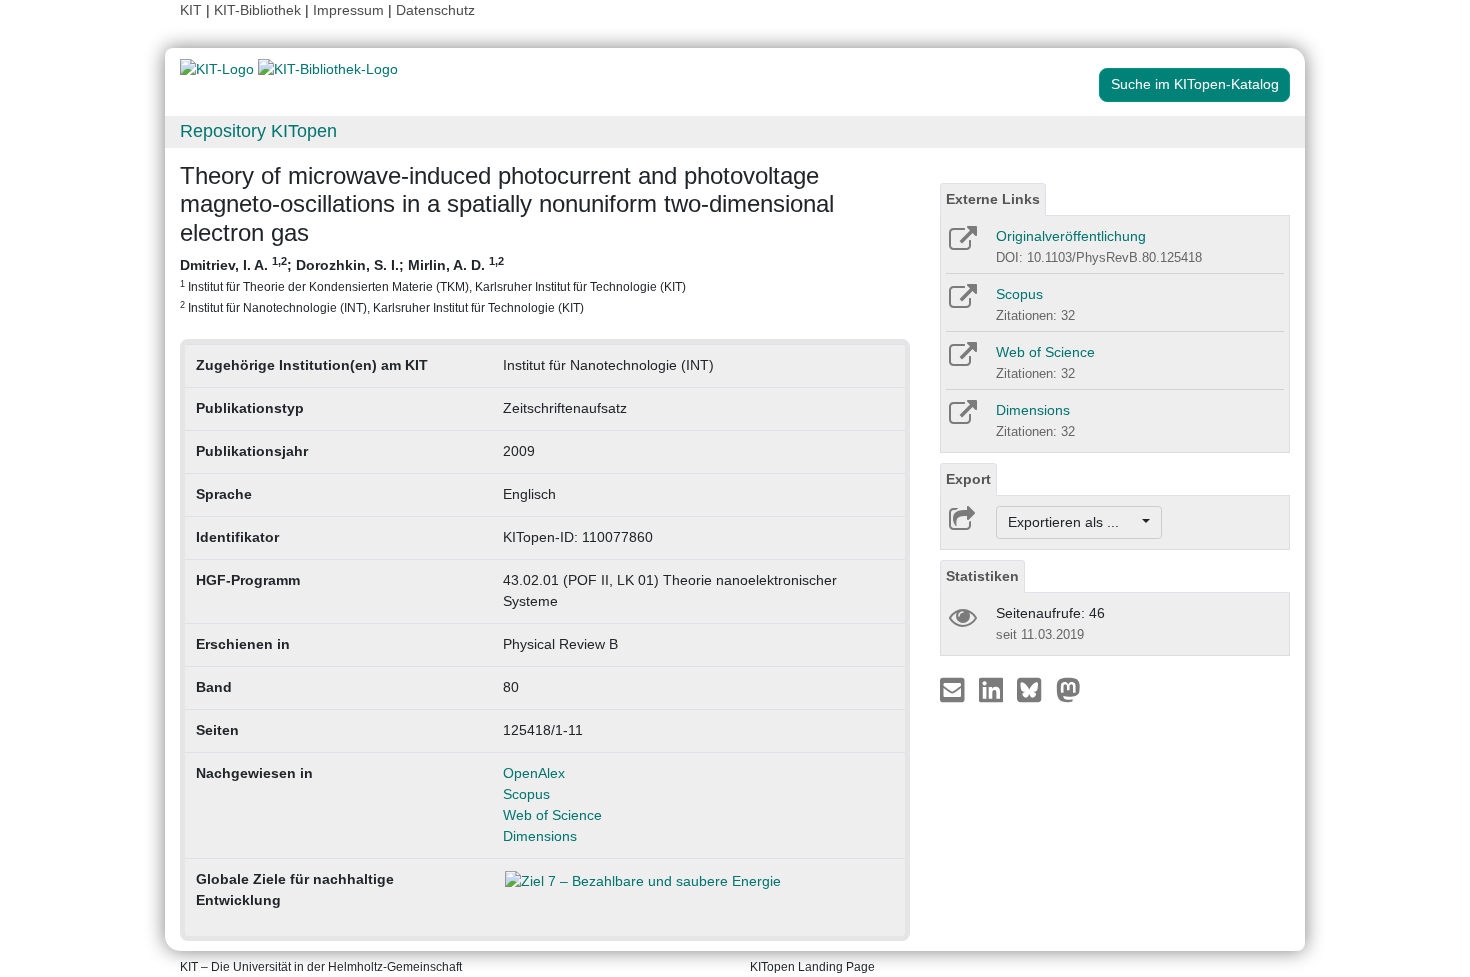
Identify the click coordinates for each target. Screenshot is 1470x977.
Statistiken (982, 576)
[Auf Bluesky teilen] (1034, 689)
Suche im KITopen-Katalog (1195, 84)
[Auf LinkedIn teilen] (993, 689)
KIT (191, 10)
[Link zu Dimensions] (961, 419)
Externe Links (993, 199)
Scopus (526, 794)
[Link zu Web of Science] (961, 361)
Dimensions (540, 836)
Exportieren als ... (1073, 522)
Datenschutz (435, 10)
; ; (433, 284)
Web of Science (552, 815)
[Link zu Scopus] (961, 303)
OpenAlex (534, 773)
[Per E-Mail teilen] (954, 689)
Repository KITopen (258, 131)
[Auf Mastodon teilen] (1068, 689)
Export (968, 479)
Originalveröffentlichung (1071, 236)
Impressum (348, 10)
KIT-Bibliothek (259, 10)
